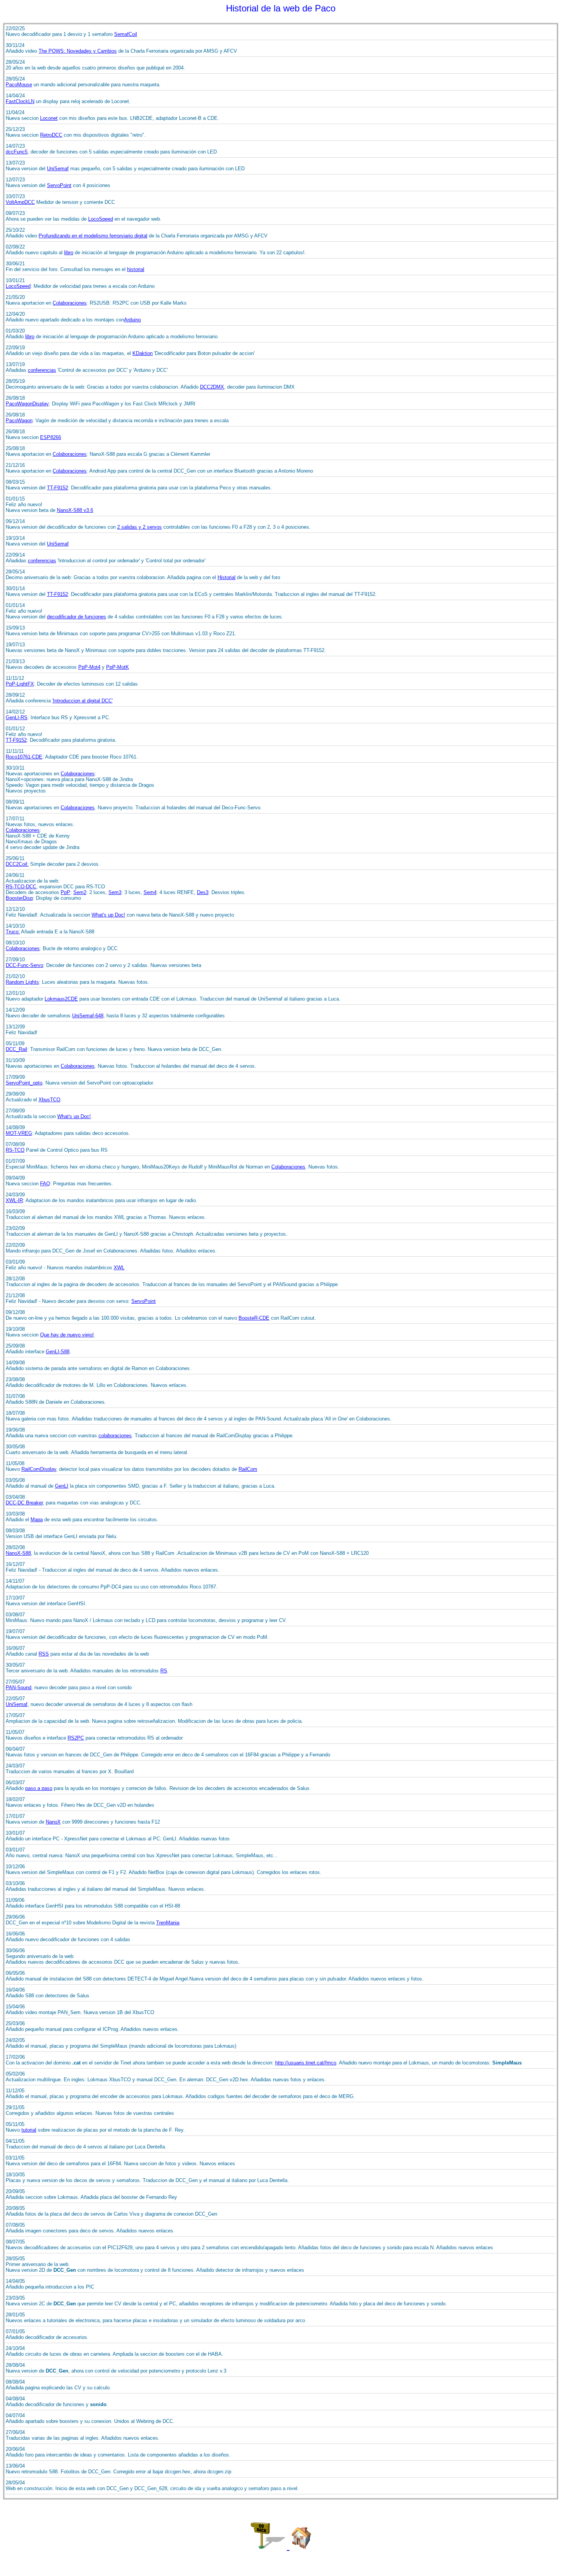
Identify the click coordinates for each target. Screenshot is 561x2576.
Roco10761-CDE (24, 757)
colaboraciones (115, 1436)
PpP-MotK (118, 667)
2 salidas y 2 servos (139, 527)
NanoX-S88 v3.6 (75, 510)
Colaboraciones (70, 303)
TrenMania (168, 1923)
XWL (119, 1268)
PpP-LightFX (20, 684)
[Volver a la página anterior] (269, 2546)
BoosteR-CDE (254, 1318)
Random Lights (22, 982)
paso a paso (39, 1788)
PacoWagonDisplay (27, 404)
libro (69, 253)
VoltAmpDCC (20, 202)
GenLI (62, 1486)
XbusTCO (49, 1100)
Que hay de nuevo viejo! (67, 1335)
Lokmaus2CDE (61, 999)
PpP (65, 892)
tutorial (29, 2130)
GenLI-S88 (58, 1352)
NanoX (53, 1822)
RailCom (248, 1469)
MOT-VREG (19, 1133)
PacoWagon (19, 420)
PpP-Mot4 (89, 667)
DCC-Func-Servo (24, 965)
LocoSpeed (101, 219)
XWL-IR (14, 1200)
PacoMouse (19, 85)
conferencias (42, 370)
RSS (44, 1654)
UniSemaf (58, 169)
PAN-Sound (19, 1687)
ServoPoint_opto (24, 1083)
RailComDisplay (39, 1469)
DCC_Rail (16, 1049)
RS (164, 1671)
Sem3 (115, 892)
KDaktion (143, 353)
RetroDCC (51, 135)
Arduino (132, 320)
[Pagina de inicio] (301, 2546)
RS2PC (76, 1738)
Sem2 (80, 892)
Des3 (203, 892)
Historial (226, 577)
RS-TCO (15, 1150)
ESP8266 (51, 437)
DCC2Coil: (17, 864)
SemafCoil (126, 34)
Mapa (37, 1520)
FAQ (45, 1184)
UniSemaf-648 (88, 1016)
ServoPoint (59, 185)
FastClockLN (20, 101)
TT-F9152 (57, 488)
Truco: (13, 932)
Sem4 (150, 892)
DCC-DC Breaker (24, 1503)
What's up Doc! (108, 915)
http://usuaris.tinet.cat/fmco (306, 2063)
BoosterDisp (19, 898)
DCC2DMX (212, 387)
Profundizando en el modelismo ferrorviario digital (93, 236)
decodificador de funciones (77, 617)
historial (136, 269)
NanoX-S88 (18, 1553)
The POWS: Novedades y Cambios (78, 51)
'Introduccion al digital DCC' (82, 701)
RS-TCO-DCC (21, 887)
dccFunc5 (17, 152)
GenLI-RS (17, 717)
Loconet (49, 118)
